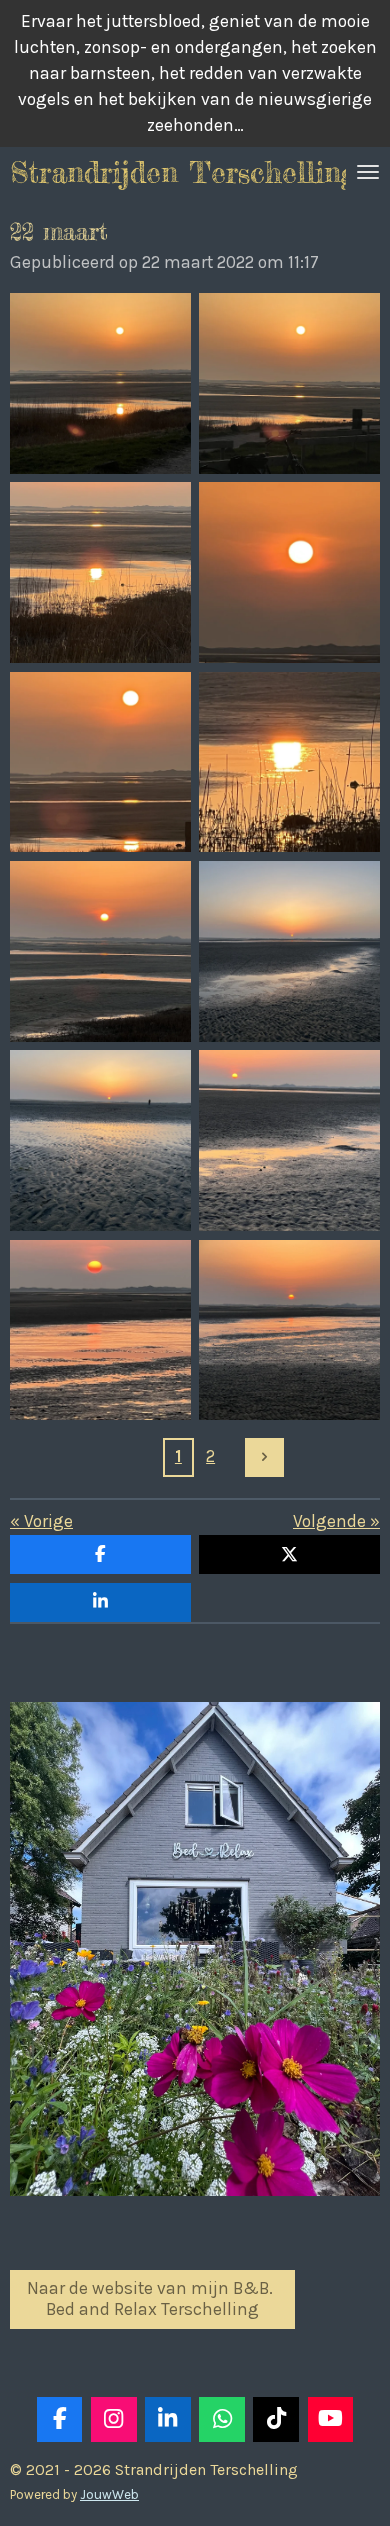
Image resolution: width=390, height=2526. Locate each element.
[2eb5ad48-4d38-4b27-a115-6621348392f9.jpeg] (289, 1140)
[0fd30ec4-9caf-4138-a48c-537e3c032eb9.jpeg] (100, 951)
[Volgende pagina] (264, 1457)
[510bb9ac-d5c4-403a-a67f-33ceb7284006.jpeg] (100, 383)
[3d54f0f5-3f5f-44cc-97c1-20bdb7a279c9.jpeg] (100, 761)
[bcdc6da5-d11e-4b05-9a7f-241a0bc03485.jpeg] (289, 572)
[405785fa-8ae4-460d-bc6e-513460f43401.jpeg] (289, 951)
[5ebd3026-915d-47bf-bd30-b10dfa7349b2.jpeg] (289, 761)
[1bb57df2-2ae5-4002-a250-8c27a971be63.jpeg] (289, 383)
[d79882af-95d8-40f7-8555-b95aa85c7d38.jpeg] (289, 1329)
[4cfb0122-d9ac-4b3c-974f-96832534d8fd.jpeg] (100, 1140)
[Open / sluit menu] (368, 172)
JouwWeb (109, 2494)
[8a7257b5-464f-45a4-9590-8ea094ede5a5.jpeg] (100, 1329)
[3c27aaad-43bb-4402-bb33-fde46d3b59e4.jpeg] (100, 572)
